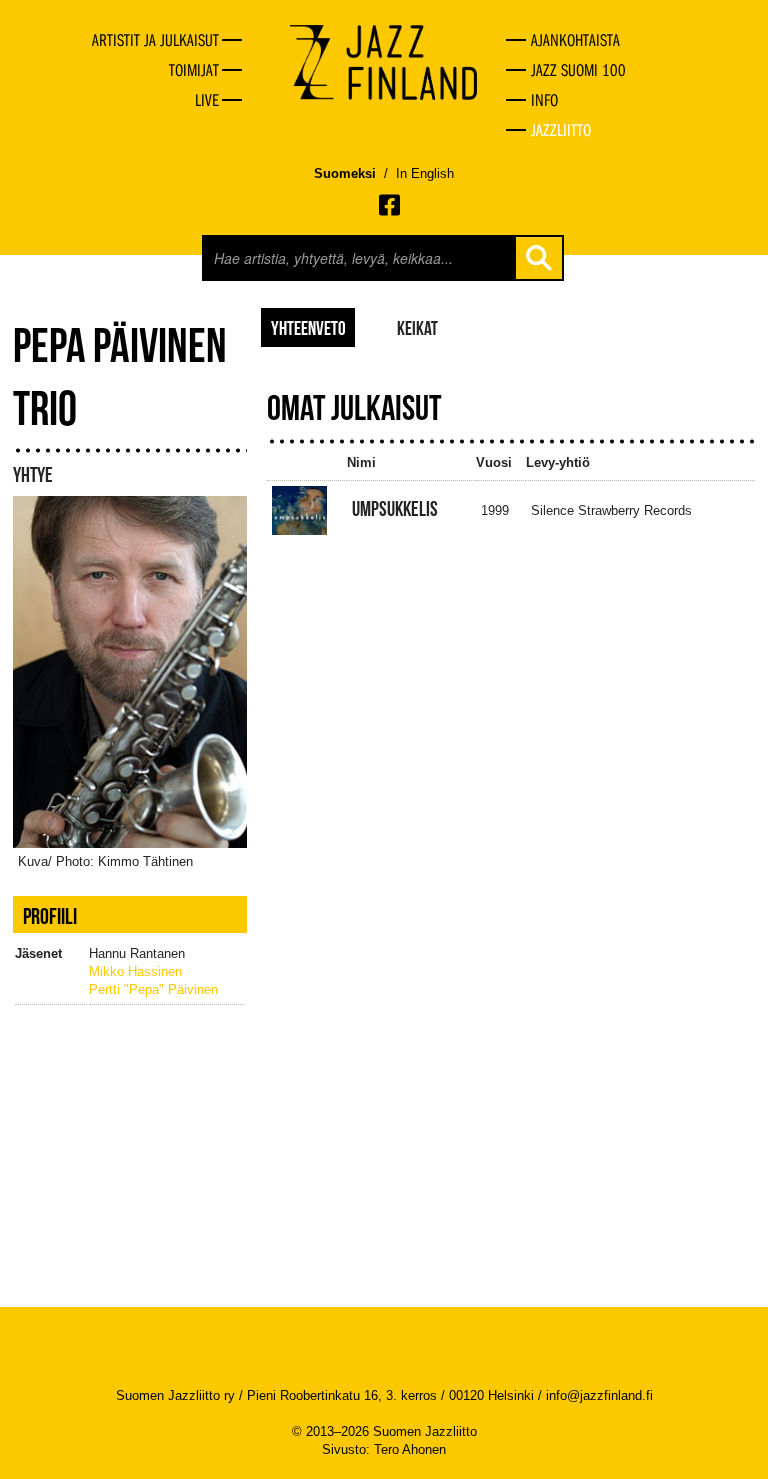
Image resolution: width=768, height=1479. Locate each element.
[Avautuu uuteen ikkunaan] (391, 205)
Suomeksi (345, 173)
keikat (417, 327)
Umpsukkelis (395, 509)
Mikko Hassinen (135, 971)
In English (425, 173)
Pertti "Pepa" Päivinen (153, 989)
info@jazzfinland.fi (599, 1395)
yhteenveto (308, 327)
